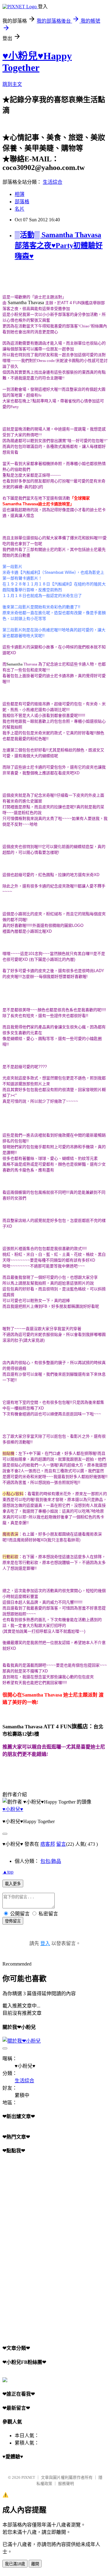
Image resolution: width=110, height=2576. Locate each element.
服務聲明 (66, 2484)
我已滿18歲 (15, 2564)
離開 (35, 2564)
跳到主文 (12, 84)
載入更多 (13, 1884)
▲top (8, 1872)
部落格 (22, 202)
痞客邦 (48, 1844)
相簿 (20, 194)
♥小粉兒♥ (13, 1809)
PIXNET (28, 2477)
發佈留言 (13, 1921)
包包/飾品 (51, 1861)
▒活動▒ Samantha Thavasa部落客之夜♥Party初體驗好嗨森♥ (59, 245)
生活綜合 (53, 182)
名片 (20, 209)
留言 (61, 1844)
